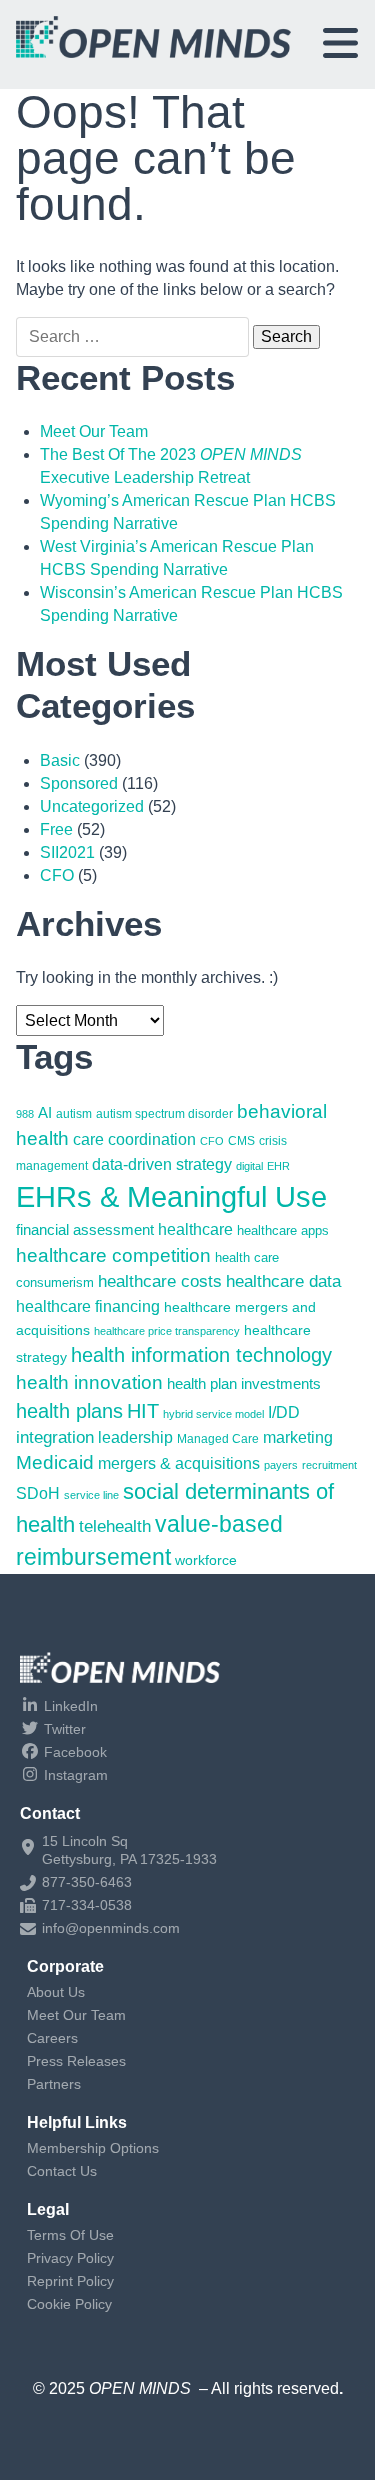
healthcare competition (113, 1255)
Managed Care (218, 1439)
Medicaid (55, 1462)
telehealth (115, 1526)
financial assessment (85, 1230)
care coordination (134, 1139)
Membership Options (93, 2148)
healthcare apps (283, 1230)
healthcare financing (88, 1306)
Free (56, 829)
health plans (69, 1411)
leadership (135, 1437)
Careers (52, 2038)
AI (45, 1113)
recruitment (329, 1465)
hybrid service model (213, 1414)
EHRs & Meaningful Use (171, 1196)
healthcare (195, 1229)
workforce (206, 1560)
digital (249, 1166)
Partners (54, 2084)
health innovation (89, 1382)
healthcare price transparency (167, 1331)
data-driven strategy (162, 1164)
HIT (143, 1411)
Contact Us (62, 2171)
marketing (298, 1437)
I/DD (284, 1412)
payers (281, 1465)
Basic (60, 760)
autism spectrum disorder (164, 1114)
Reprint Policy (70, 2281)
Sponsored (79, 783)
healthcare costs (160, 1281)
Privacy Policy (70, 2258)
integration (55, 1437)
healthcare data (283, 1281)
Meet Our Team (94, 431)
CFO (57, 875)
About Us (56, 1992)
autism (74, 1114)
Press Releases (76, 2061)
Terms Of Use (70, 2235)
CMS (241, 1141)
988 (25, 1114)
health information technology (201, 1355)
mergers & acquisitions (179, 1463)
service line (91, 1495)
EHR (278, 1166)
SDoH (38, 1493)
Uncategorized (92, 806)
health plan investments (244, 1384)
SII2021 (67, 852)
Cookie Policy (69, 2304)
